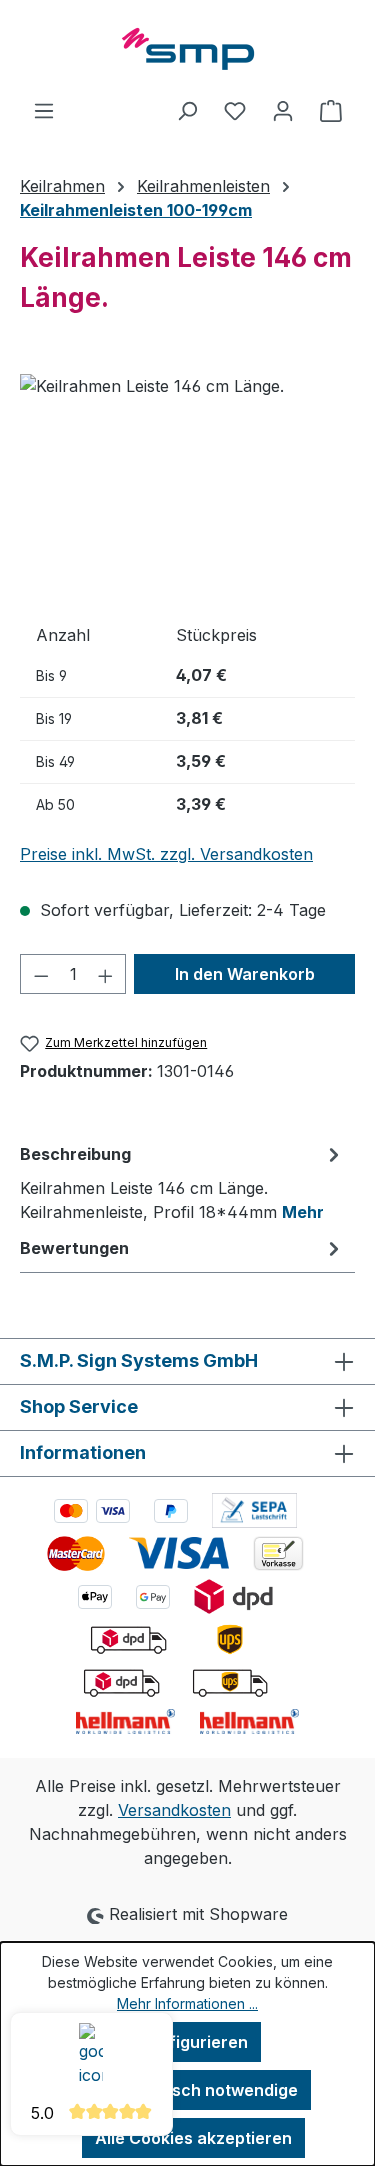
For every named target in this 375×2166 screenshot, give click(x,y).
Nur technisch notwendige (193, 2090)
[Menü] (44, 110)
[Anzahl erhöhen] (106, 974)
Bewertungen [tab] (74, 1248)
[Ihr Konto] (283, 110)
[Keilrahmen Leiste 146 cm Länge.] (187, 486)
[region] (187, 486)
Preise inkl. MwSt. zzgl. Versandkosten (166, 854)
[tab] (182, 1182)
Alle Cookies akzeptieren (193, 2138)
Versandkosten (174, 1810)
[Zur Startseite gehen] (187, 49)
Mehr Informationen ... (187, 2003)
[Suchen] (187, 110)
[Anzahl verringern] (41, 974)
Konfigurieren (193, 2042)
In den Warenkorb (245, 974)
